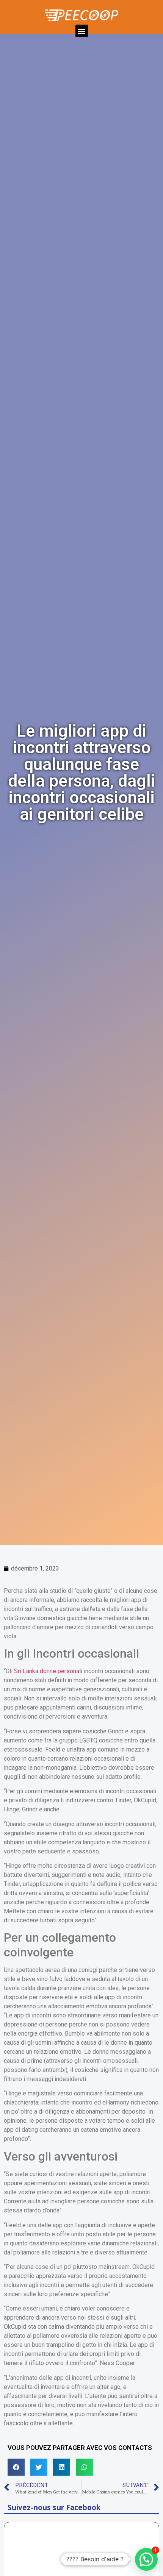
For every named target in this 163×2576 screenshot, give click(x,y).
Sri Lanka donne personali (48, 1671)
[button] (82, 31)
